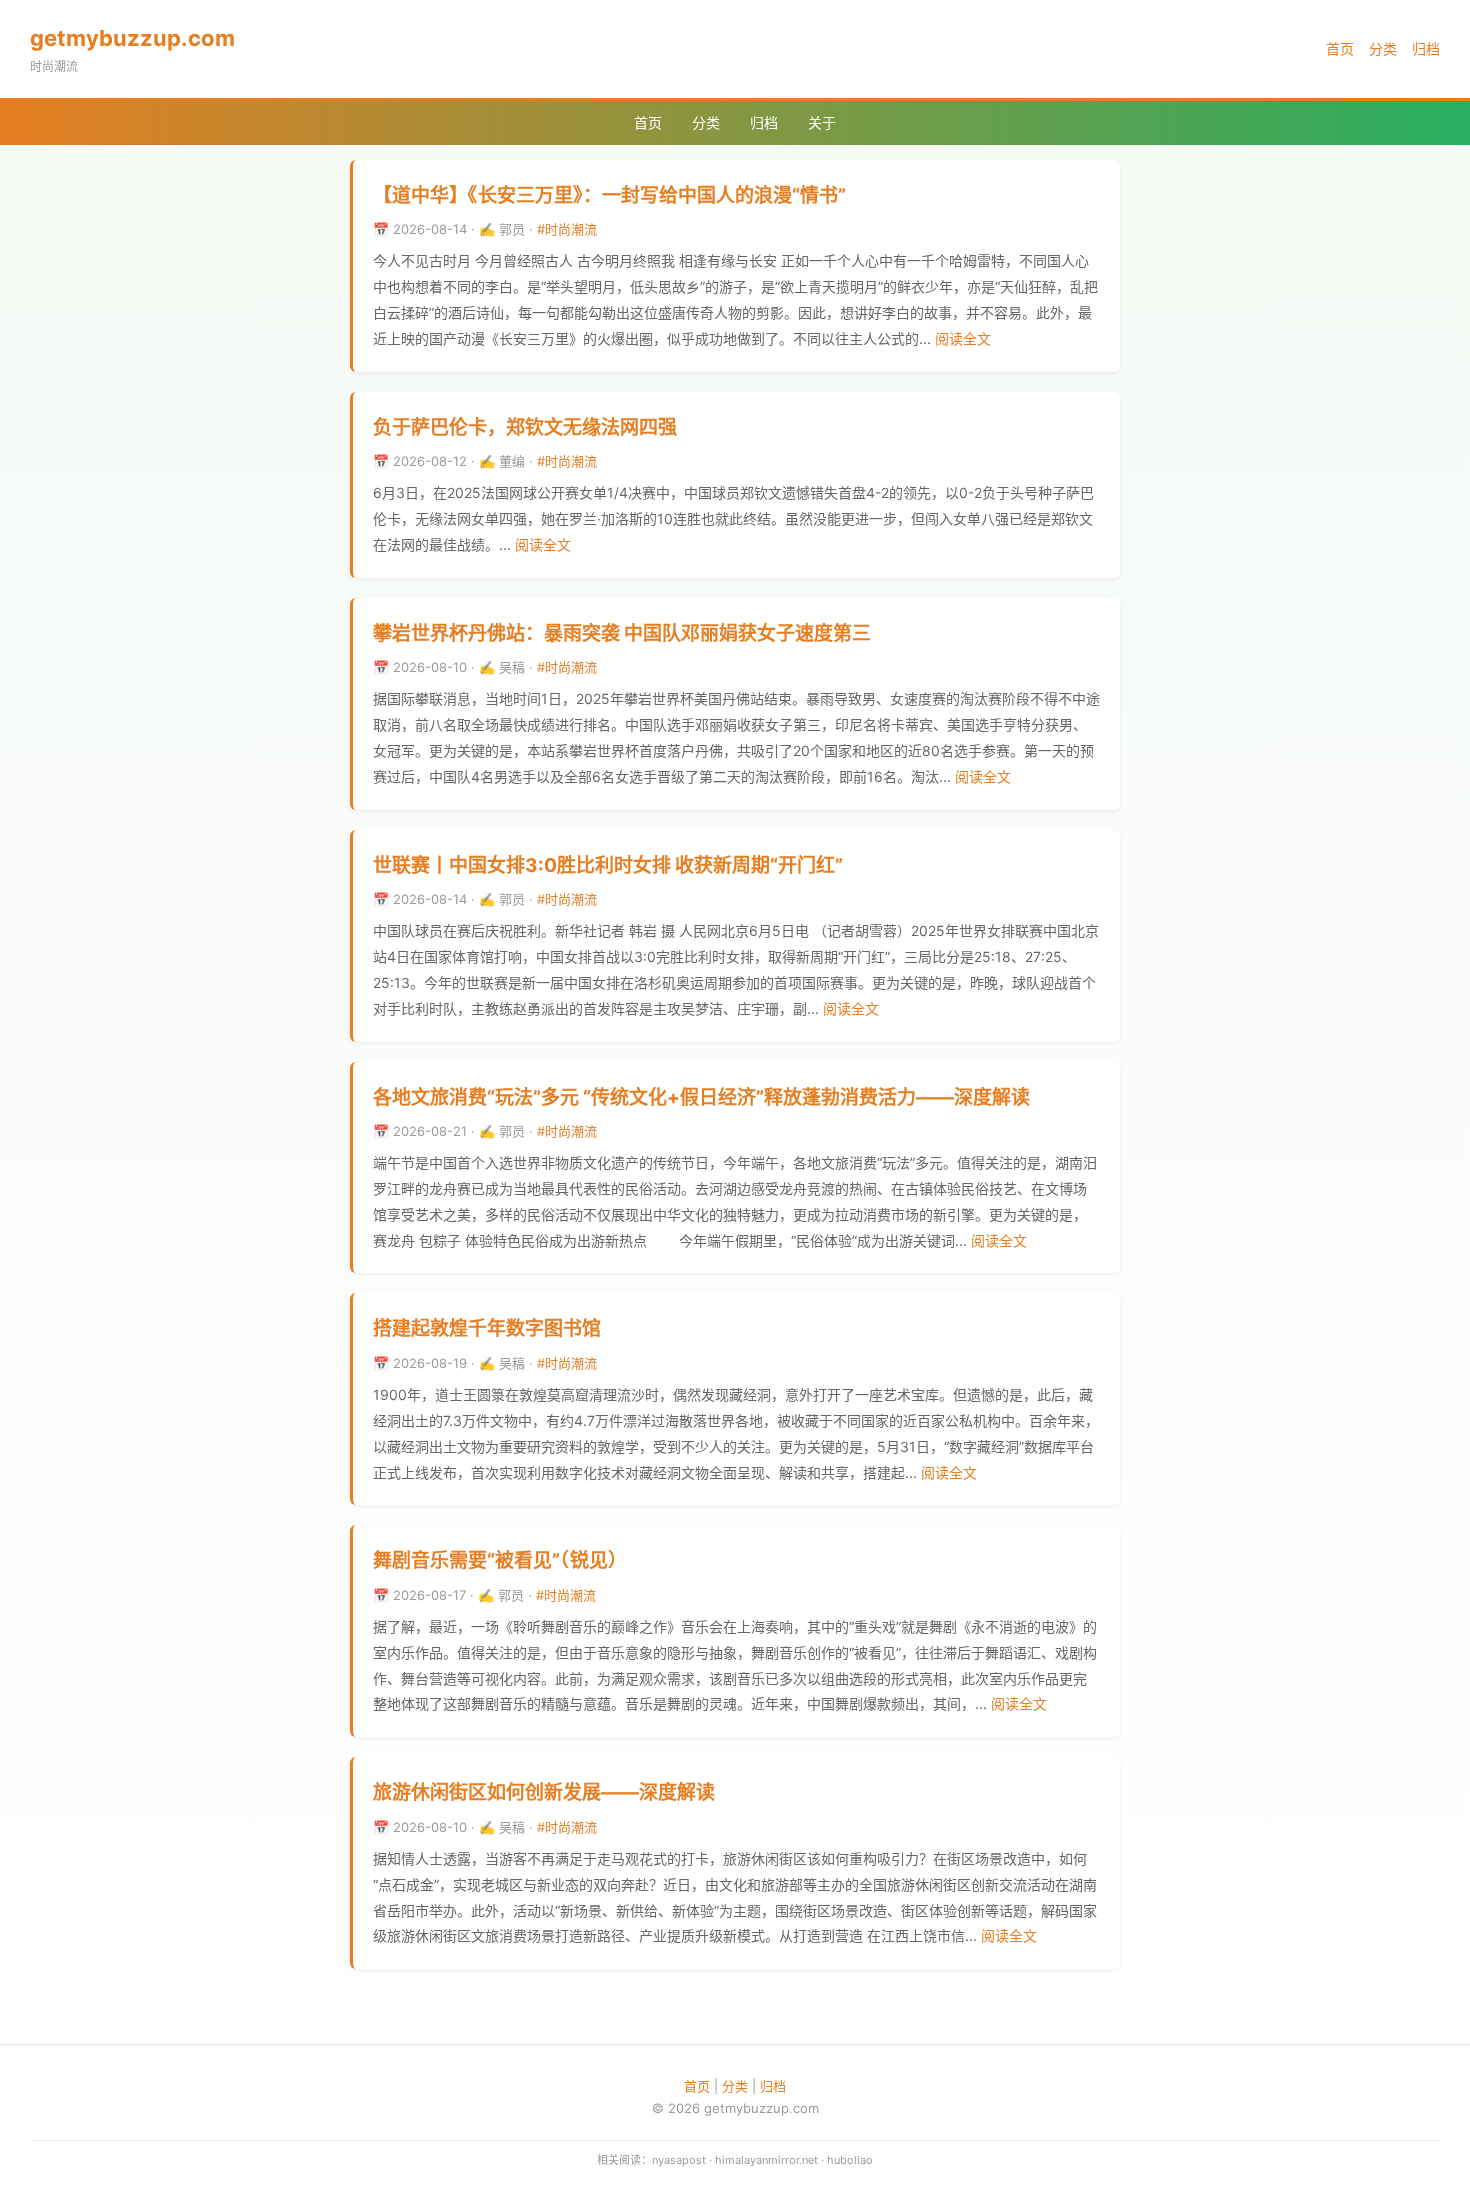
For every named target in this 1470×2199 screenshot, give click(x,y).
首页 (1340, 48)
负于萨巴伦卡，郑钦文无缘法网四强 (525, 427)
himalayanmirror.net (766, 2160)
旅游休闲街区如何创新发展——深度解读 (544, 1792)
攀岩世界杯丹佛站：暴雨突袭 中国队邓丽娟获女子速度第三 (622, 633)
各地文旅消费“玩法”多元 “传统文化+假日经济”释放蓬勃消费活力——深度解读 (701, 1097)
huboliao (850, 2160)
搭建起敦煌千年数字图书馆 (487, 1328)
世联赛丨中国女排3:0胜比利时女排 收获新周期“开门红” (608, 865)
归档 (1426, 48)
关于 (822, 122)
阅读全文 (963, 338)
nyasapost (679, 2160)
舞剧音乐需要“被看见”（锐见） (500, 1560)
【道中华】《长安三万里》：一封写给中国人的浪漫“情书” (609, 195)
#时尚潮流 (567, 229)
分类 (1383, 48)
